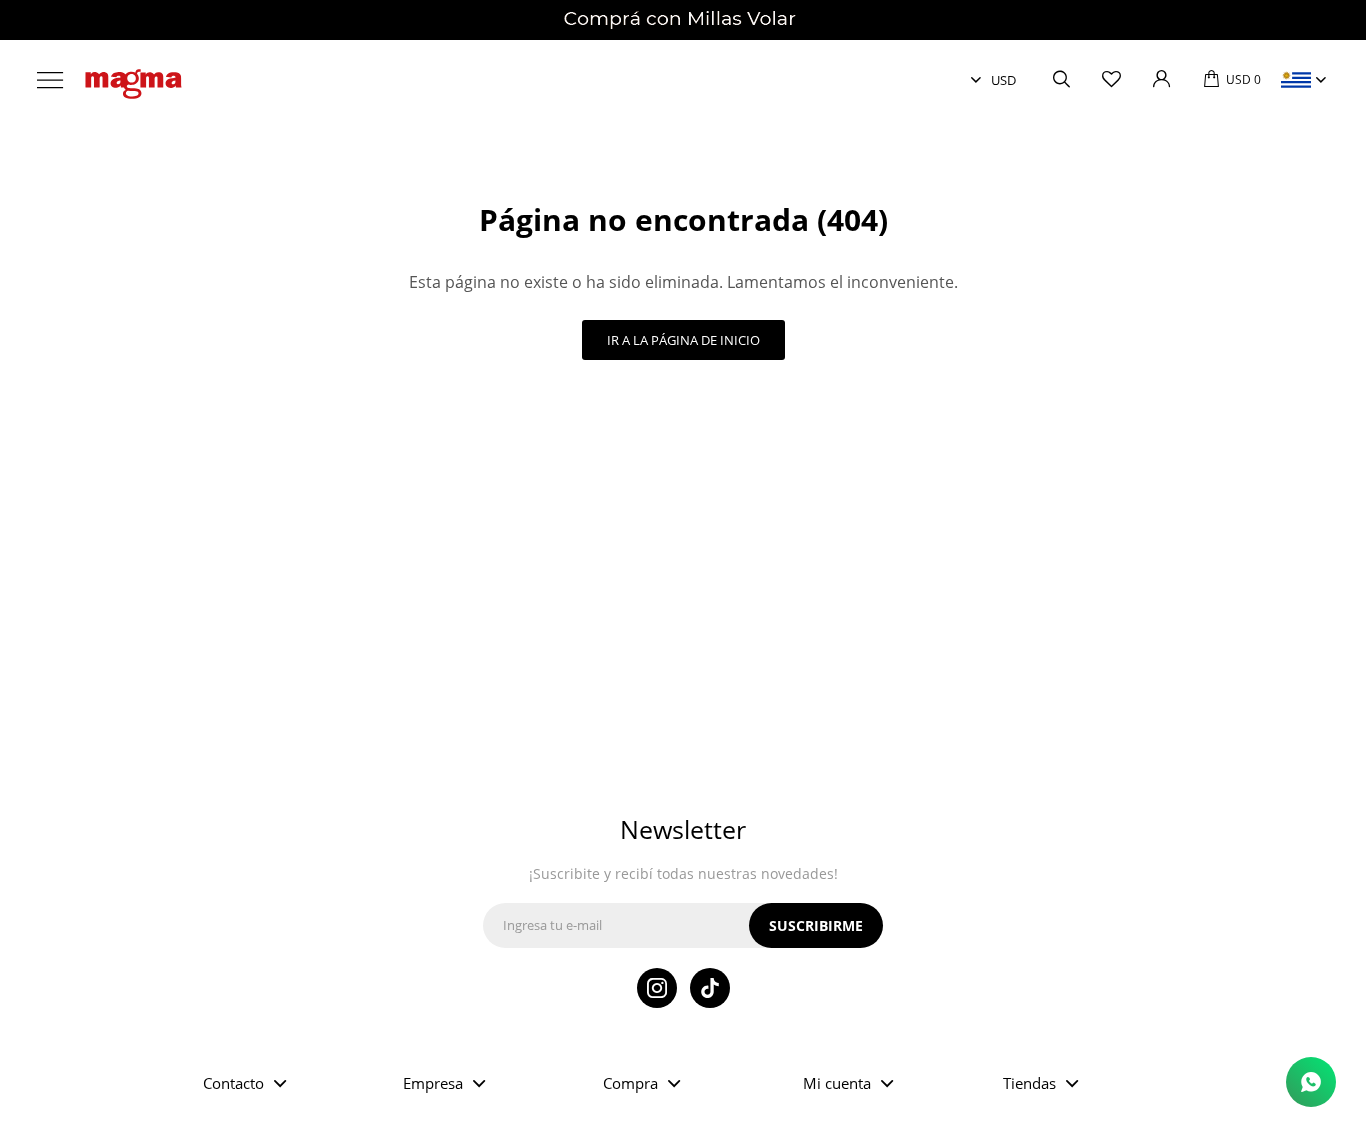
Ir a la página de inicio (683, 340)
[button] (1061, 80)
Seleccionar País (1296, 80)
